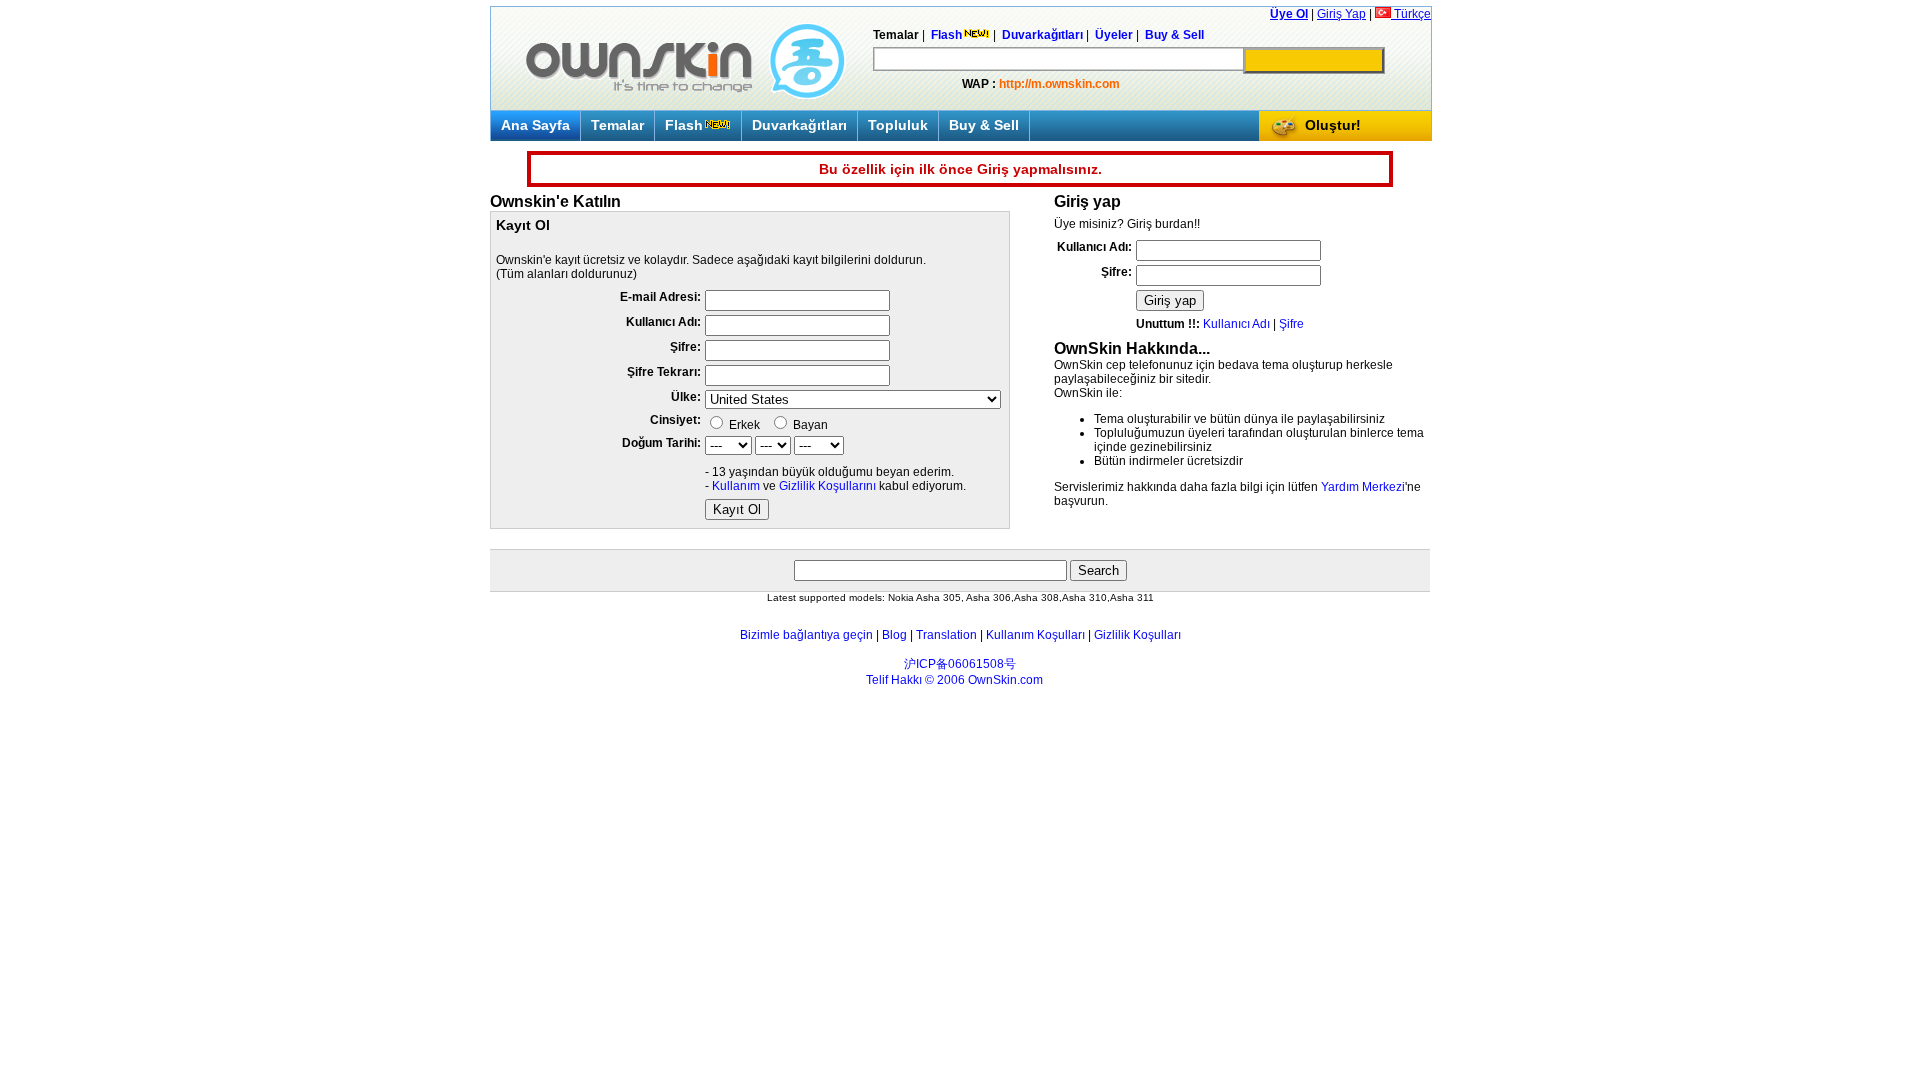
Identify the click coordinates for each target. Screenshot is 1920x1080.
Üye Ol (1289, 14)
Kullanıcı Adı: (663, 322)
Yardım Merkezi (1363, 487)
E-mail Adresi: (660, 297)
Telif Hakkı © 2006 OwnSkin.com (954, 680)
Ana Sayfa (535, 125)
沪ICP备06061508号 (960, 664)
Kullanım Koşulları (1035, 635)
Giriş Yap (1341, 14)
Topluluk (898, 125)
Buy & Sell (984, 125)
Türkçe (1411, 14)
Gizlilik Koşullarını (827, 486)
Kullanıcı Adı (1236, 324)
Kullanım (736, 486)
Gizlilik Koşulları (1137, 635)
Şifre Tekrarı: (664, 372)
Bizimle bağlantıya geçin (806, 635)
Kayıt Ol (737, 509)
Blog (894, 635)
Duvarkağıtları (799, 125)
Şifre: (685, 347)
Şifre (1291, 324)
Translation (946, 635)
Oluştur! (1333, 125)
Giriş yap (1170, 300)
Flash (684, 125)
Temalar (617, 125)
